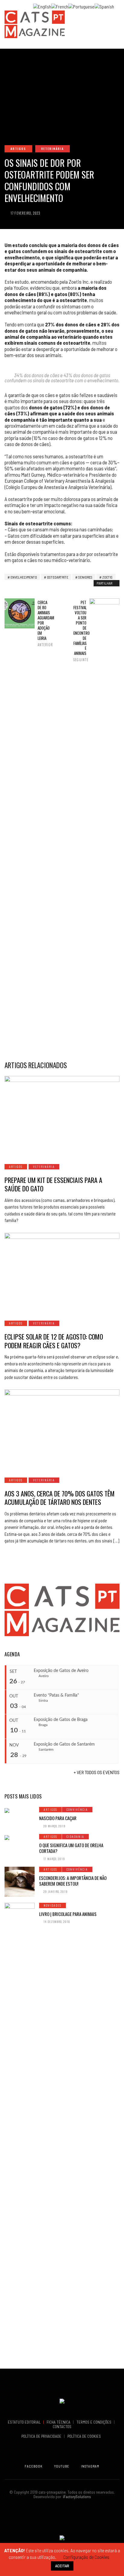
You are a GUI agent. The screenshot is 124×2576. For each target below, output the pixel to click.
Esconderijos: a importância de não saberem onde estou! (73, 1881)
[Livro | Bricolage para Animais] (20, 2128)
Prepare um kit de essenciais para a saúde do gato (53, 1184)
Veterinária (53, 149)
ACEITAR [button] (62, 2566)
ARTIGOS (18, 149)
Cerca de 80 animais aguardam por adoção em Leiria (44, 623)
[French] (60, 6)
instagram (90, 2466)
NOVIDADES (53, 1905)
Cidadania (75, 1837)
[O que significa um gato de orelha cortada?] (20, 1837)
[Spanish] (104, 6)
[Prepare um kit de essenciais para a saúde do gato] (62, 1116)
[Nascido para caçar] (20, 1810)
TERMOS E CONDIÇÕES (94, 2422)
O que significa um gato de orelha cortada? (71, 1848)
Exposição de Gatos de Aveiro (61, 1671)
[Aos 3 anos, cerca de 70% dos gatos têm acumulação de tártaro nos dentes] (62, 1430)
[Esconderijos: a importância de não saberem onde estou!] (20, 1882)
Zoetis (107, 577)
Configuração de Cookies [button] (86, 2557)
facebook (34, 2466)
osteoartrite (58, 577)
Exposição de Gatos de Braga (61, 1720)
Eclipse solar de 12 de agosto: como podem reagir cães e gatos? (54, 1341)
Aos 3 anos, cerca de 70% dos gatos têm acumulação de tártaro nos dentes (60, 1498)
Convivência (77, 1809)
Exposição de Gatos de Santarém (64, 1744)
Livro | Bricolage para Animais (68, 1914)
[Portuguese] (81, 6)
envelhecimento (24, 577)
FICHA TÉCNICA (59, 2422)
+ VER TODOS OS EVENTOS (97, 1772)
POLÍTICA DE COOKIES (85, 2436)
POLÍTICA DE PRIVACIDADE (42, 2436)
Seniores (85, 577)
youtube (62, 2466)
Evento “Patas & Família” (56, 1695)
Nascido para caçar (58, 1818)
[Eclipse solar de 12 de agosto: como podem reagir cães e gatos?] (62, 1273)
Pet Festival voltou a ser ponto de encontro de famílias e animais (80, 631)
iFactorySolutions (76, 2497)
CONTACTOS (62, 2427)
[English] (42, 6)
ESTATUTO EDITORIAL (25, 2422)
